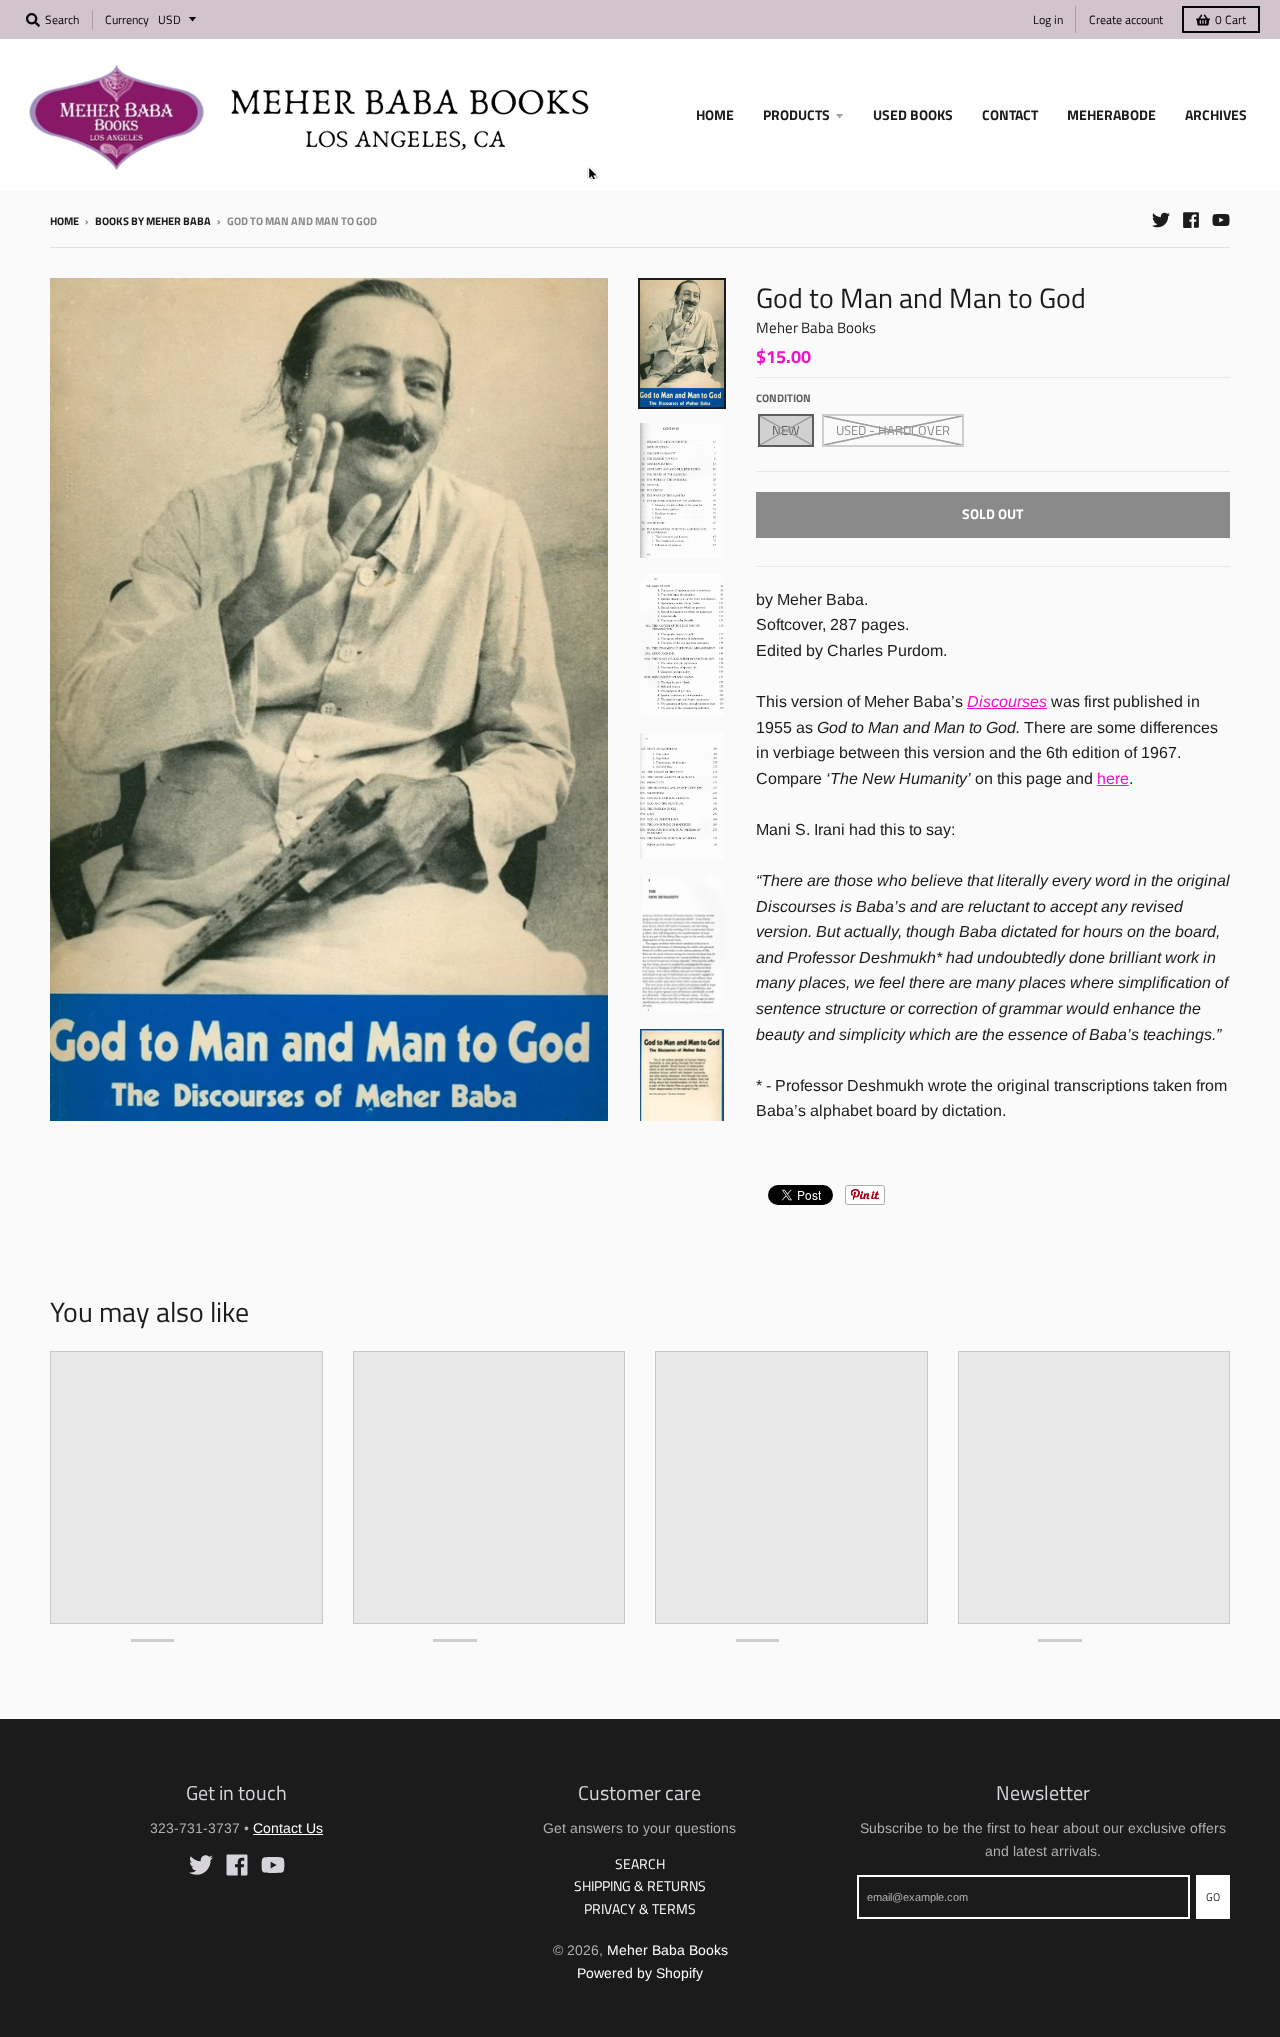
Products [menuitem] (796, 114)
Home (64, 221)
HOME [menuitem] (715, 114)
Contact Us (288, 1828)
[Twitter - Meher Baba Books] (1161, 220)
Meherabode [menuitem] (1111, 114)
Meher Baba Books (816, 327)
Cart (1230, 19)
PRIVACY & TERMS (640, 1908)
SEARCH (640, 1863)
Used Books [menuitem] (913, 114)
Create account (1126, 19)
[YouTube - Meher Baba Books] (1221, 220)
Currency (127, 19)
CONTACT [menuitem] (1010, 114)
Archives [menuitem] (1216, 114)
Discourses (1007, 701)
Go (1213, 1897)
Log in (1048, 19)
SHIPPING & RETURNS (640, 1885)
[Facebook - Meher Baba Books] (1191, 220)
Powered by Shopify (640, 1973)
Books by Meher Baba (153, 221)
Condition (783, 398)
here (1113, 778)
